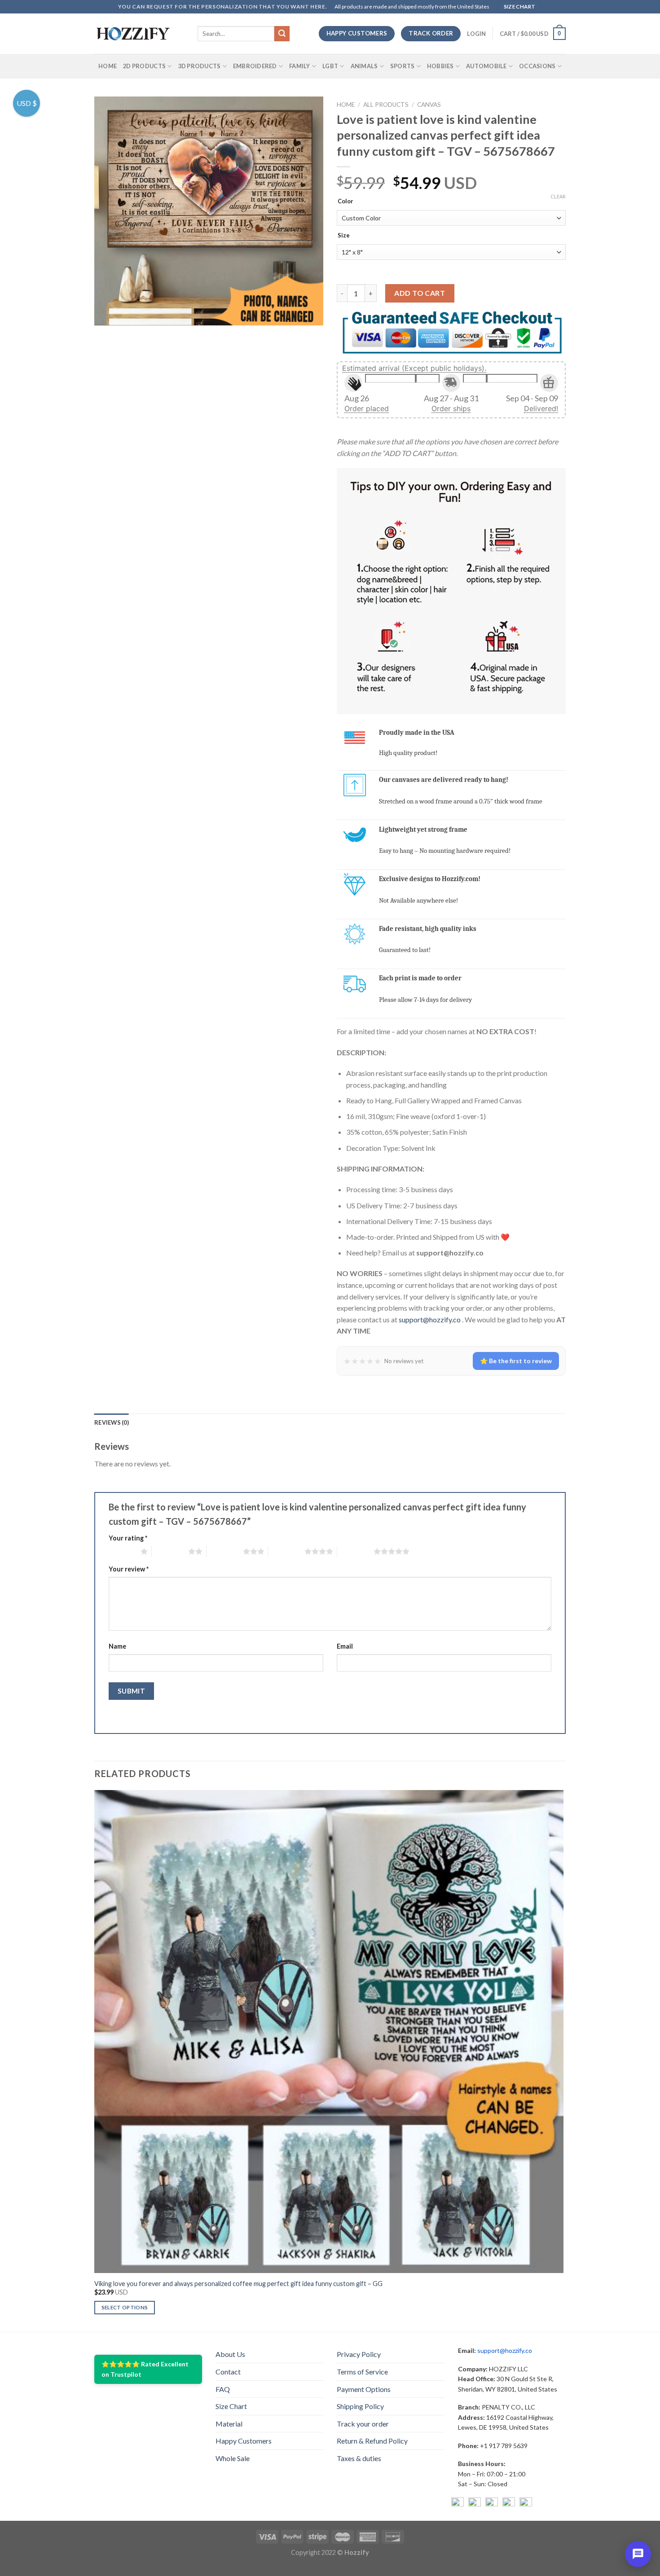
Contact (228, 2372)
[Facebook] (458, 2504)
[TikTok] (526, 2504)
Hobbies (440, 66)
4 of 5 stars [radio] (286, 1551)
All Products (386, 105)
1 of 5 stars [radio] (122, 1551)
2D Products (144, 66)
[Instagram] (475, 2504)
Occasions (537, 66)
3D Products (200, 66)
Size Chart (231, 2406)
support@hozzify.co (430, 1319)
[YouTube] (492, 2504)
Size (344, 236)
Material (229, 2424)
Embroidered (255, 66)
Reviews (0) (112, 1422)
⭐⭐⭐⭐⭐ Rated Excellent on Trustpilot (145, 2369)
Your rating (128, 1538)
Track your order (363, 2424)
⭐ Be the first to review (516, 1361)
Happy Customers (244, 2441)
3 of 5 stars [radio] (225, 1551)
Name (117, 1646)
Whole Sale (233, 2458)
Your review (129, 1569)
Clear (558, 196)
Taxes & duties (359, 2458)
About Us (230, 2354)
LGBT (330, 66)
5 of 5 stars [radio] (355, 1551)
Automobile (486, 66)
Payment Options (364, 2389)
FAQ (223, 2389)
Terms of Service (362, 2372)
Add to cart (420, 293)
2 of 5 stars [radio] (170, 1551)
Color (345, 202)
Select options (125, 2307)
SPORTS (403, 66)
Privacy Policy (359, 2354)
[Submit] (282, 34)
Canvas (429, 105)
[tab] (112, 1422)
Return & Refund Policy (372, 2441)
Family (300, 66)
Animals (364, 66)
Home (108, 66)
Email (345, 1646)
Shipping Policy (360, 2406)
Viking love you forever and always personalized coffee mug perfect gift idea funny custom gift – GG (238, 2284)
